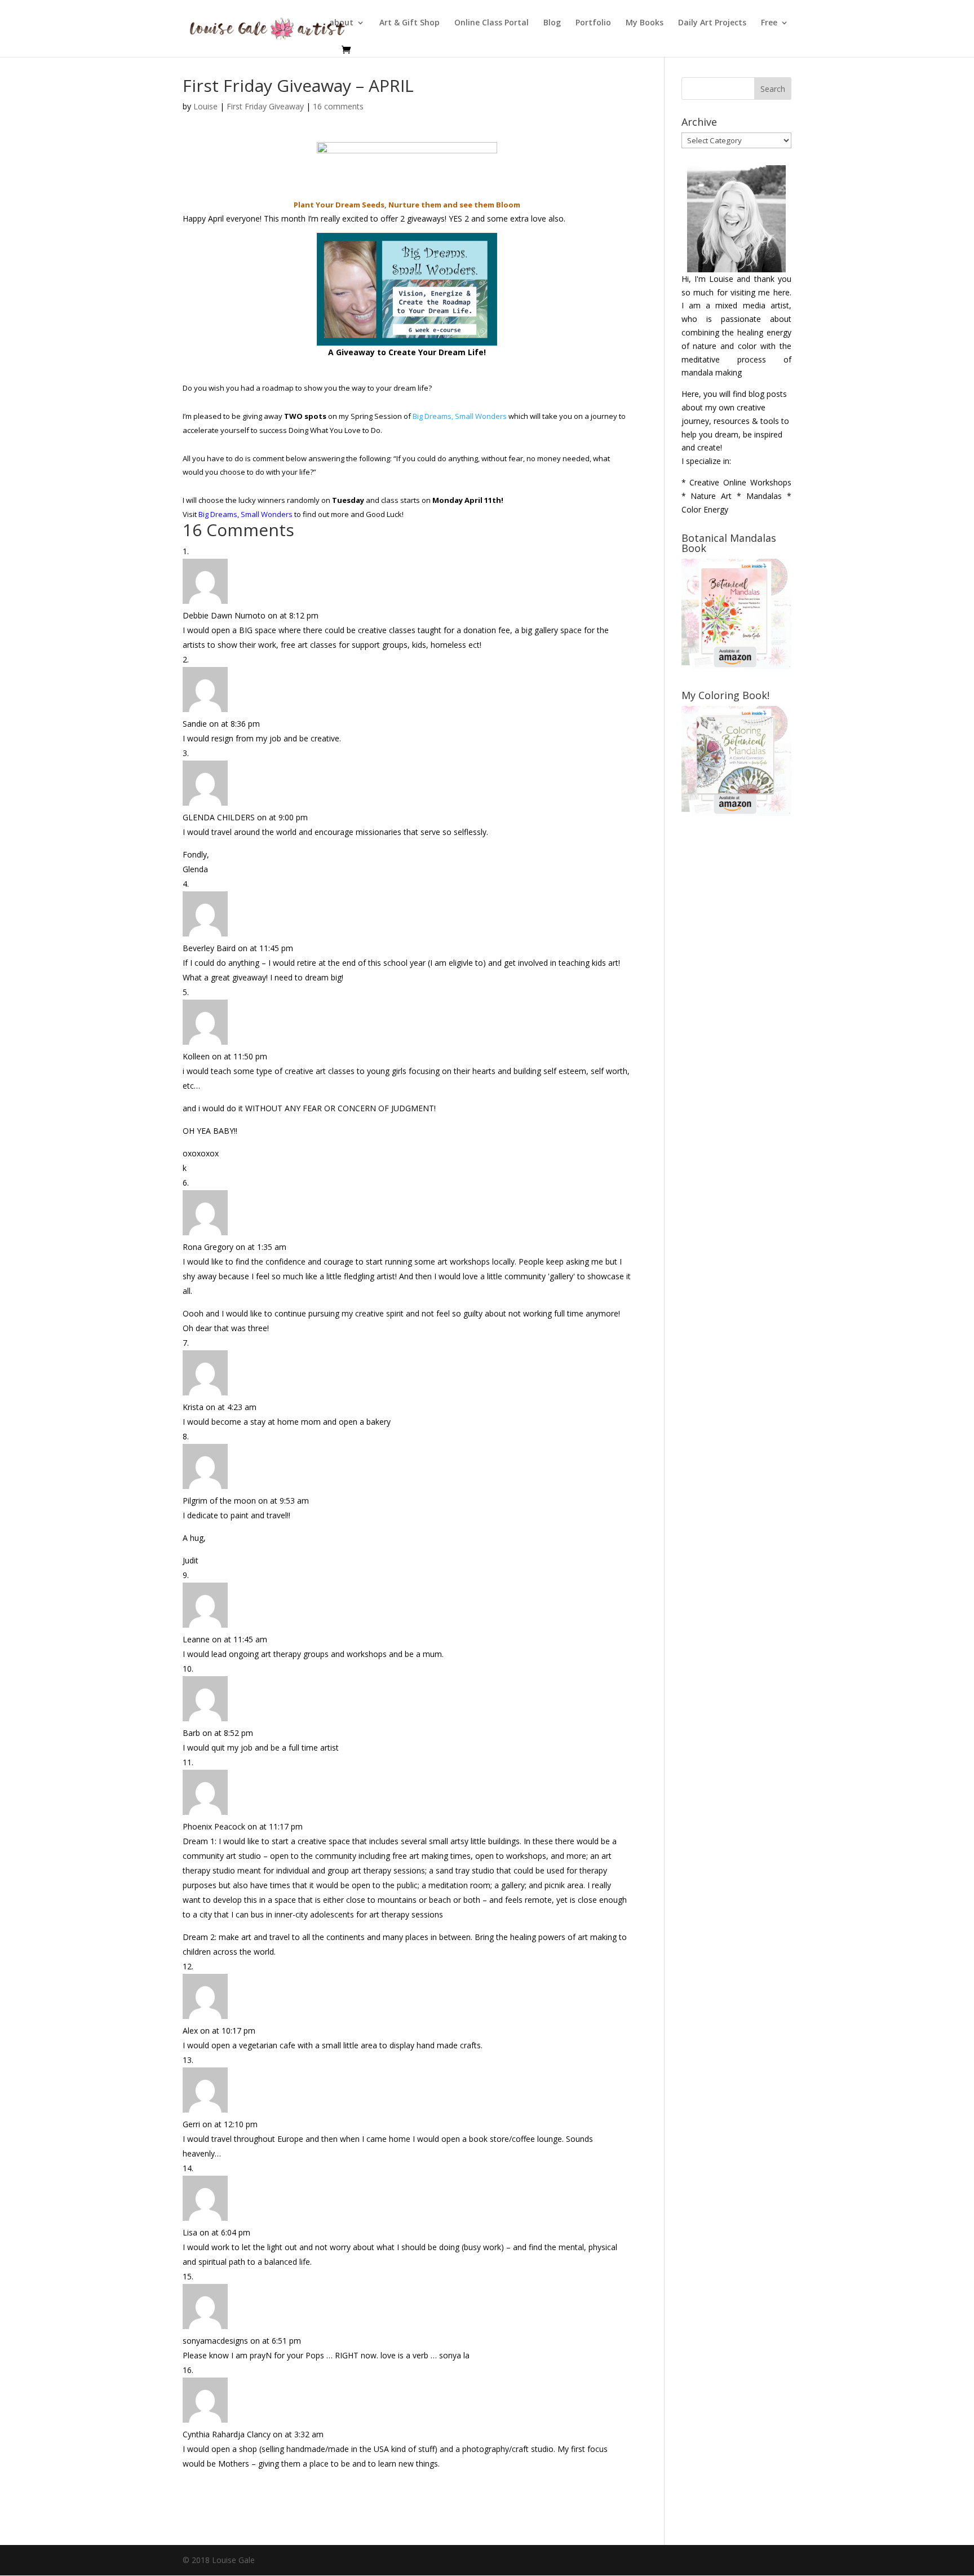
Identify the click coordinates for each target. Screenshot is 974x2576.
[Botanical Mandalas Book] (736, 666)
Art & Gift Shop (409, 23)
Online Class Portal (492, 23)
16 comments (338, 106)
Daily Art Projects (712, 23)
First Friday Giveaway (265, 106)
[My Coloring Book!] (736, 813)
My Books (645, 23)
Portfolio (593, 23)
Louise (205, 106)
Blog (552, 23)
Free (769, 23)
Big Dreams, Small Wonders (460, 416)
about (341, 23)
